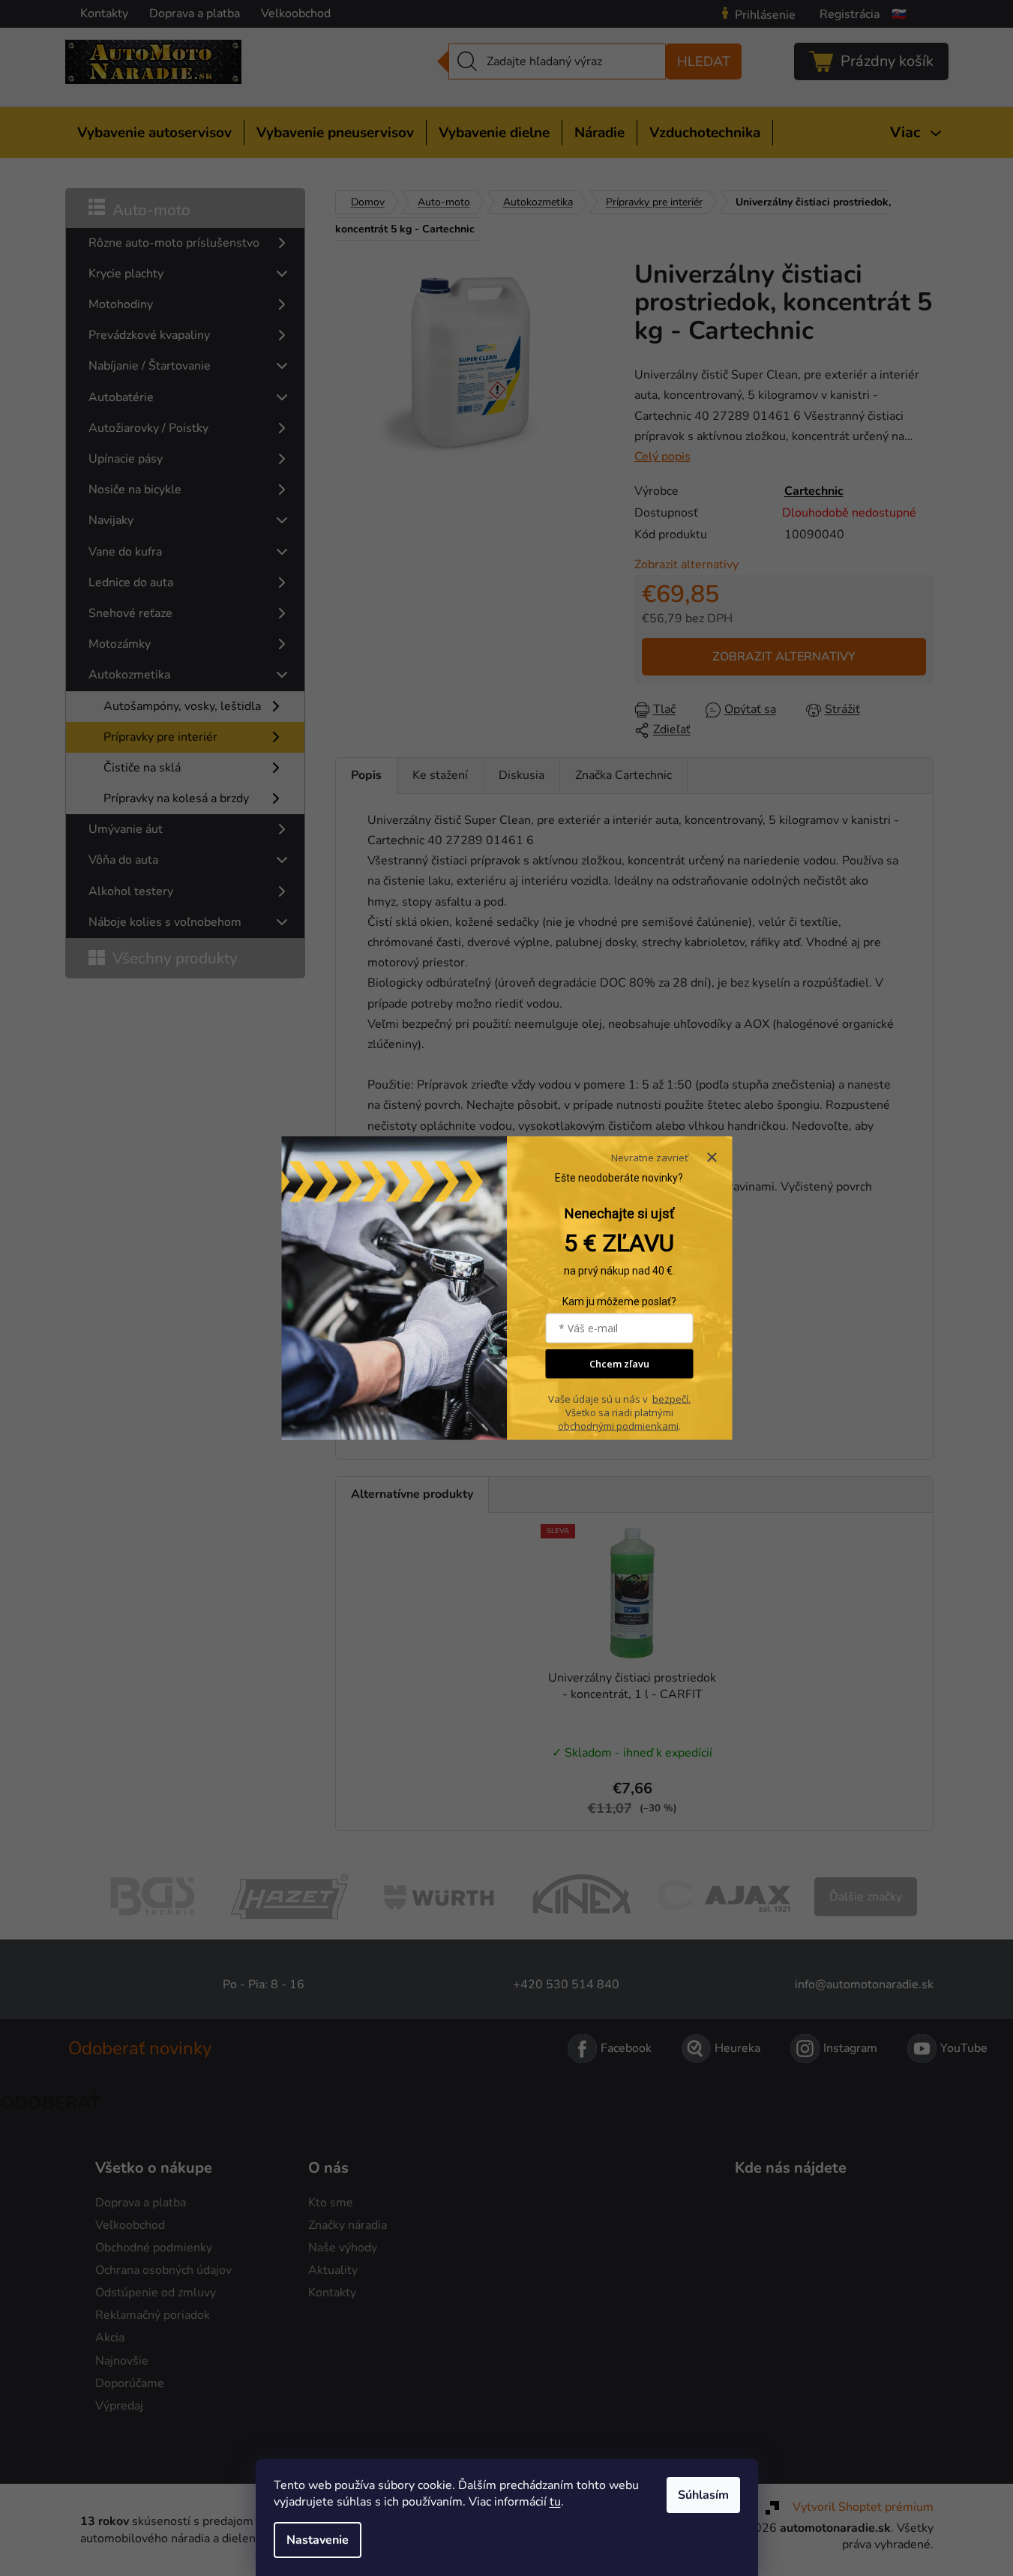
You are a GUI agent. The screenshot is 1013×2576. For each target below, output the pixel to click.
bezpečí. (671, 1399)
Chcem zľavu (619, 1364)
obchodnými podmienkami (618, 1426)
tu (555, 2502)
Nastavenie (318, 2540)
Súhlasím (703, 2495)
